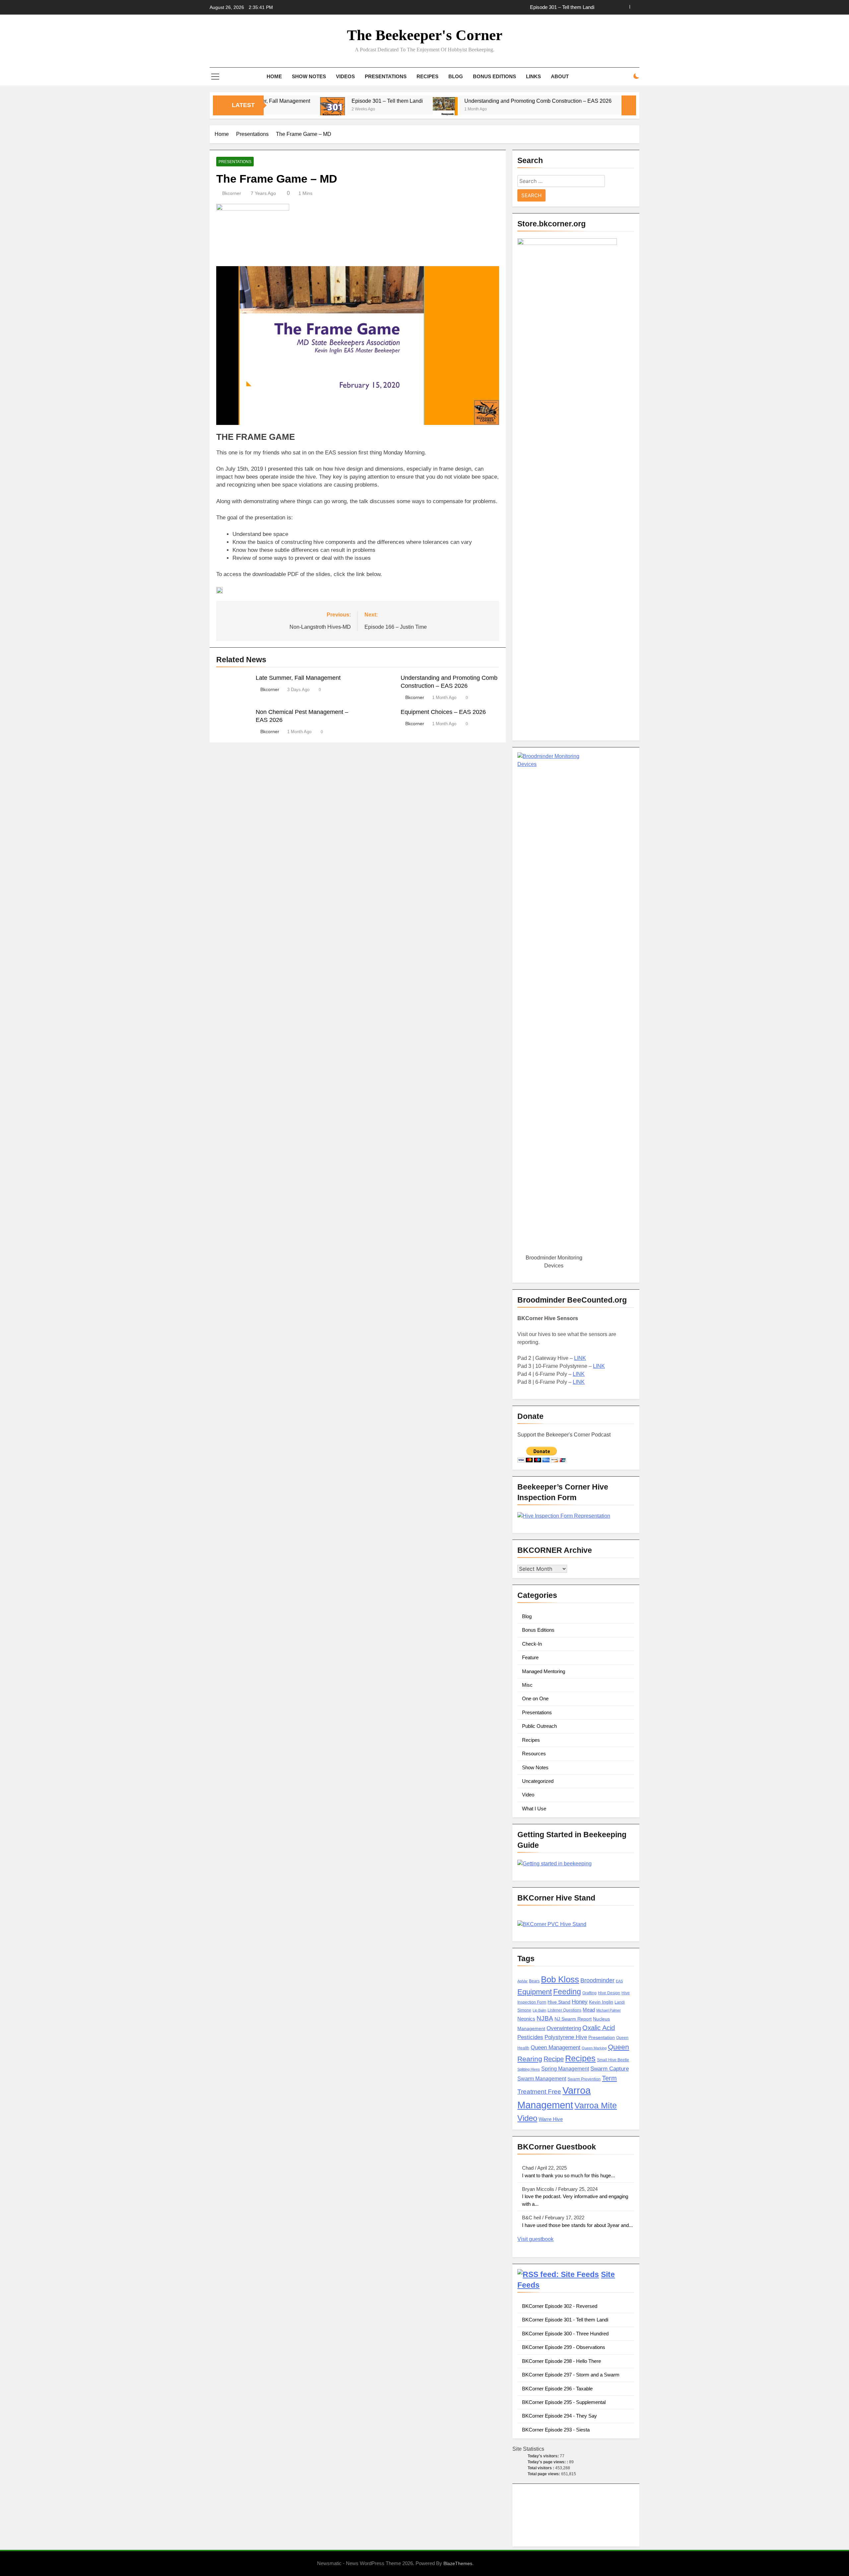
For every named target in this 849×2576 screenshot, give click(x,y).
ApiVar (522, 1981)
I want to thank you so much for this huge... (568, 2175)
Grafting (589, 1993)
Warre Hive (551, 2119)
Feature (530, 1657)
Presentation (602, 2038)
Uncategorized (538, 1781)
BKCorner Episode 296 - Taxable (557, 2389)
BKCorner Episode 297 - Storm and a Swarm (571, 2375)
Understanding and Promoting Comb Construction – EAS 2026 (527, 7)
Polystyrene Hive (566, 2037)
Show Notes (309, 76)
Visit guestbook (535, 2239)
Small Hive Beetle (613, 2060)
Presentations (386, 76)
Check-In (532, 1644)
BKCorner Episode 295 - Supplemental (564, 2402)
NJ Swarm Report (573, 2019)
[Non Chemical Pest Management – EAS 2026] (549, 110)
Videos (345, 76)
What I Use (534, 1809)
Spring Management (565, 2069)
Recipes (427, 76)
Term (609, 2078)
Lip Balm (539, 2010)
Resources (534, 1754)
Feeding (567, 1992)
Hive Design (609, 1993)
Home (274, 76)
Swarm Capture (610, 2069)
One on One (535, 1698)
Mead (589, 2010)
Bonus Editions (494, 76)
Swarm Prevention (584, 2079)
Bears (534, 1981)
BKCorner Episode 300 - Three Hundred (565, 2334)
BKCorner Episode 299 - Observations (564, 2347)
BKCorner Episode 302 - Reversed (560, 2306)
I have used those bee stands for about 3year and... (577, 2225)
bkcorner (232, 193)
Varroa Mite (596, 2105)
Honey (580, 2002)
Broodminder (597, 1980)
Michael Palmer (609, 2010)
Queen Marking (594, 2048)
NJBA (545, 2018)
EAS (619, 1981)
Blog (456, 76)
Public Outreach (539, 1726)
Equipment (535, 1992)
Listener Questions (564, 2010)
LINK (580, 1358)
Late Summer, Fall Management (298, 678)
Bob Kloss (560, 1979)
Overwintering (564, 2028)
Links (533, 76)
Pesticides (530, 2037)
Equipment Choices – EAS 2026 (443, 712)
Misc (527, 1685)
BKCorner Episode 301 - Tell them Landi (565, 2320)
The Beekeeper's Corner (425, 35)
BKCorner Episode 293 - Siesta (556, 2430)
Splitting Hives (529, 2069)
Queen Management (555, 2048)
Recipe (554, 2059)
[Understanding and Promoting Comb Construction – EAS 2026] (360, 110)
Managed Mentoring (544, 1671)
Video (528, 1795)
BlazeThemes (458, 2563)
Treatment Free (539, 2092)
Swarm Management (542, 2078)
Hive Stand (559, 2002)
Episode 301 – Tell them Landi (302, 101)
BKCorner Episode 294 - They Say (559, 2416)
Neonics (526, 2019)
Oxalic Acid (599, 2028)
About (560, 76)
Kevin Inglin (601, 2002)
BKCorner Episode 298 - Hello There (561, 2361)
